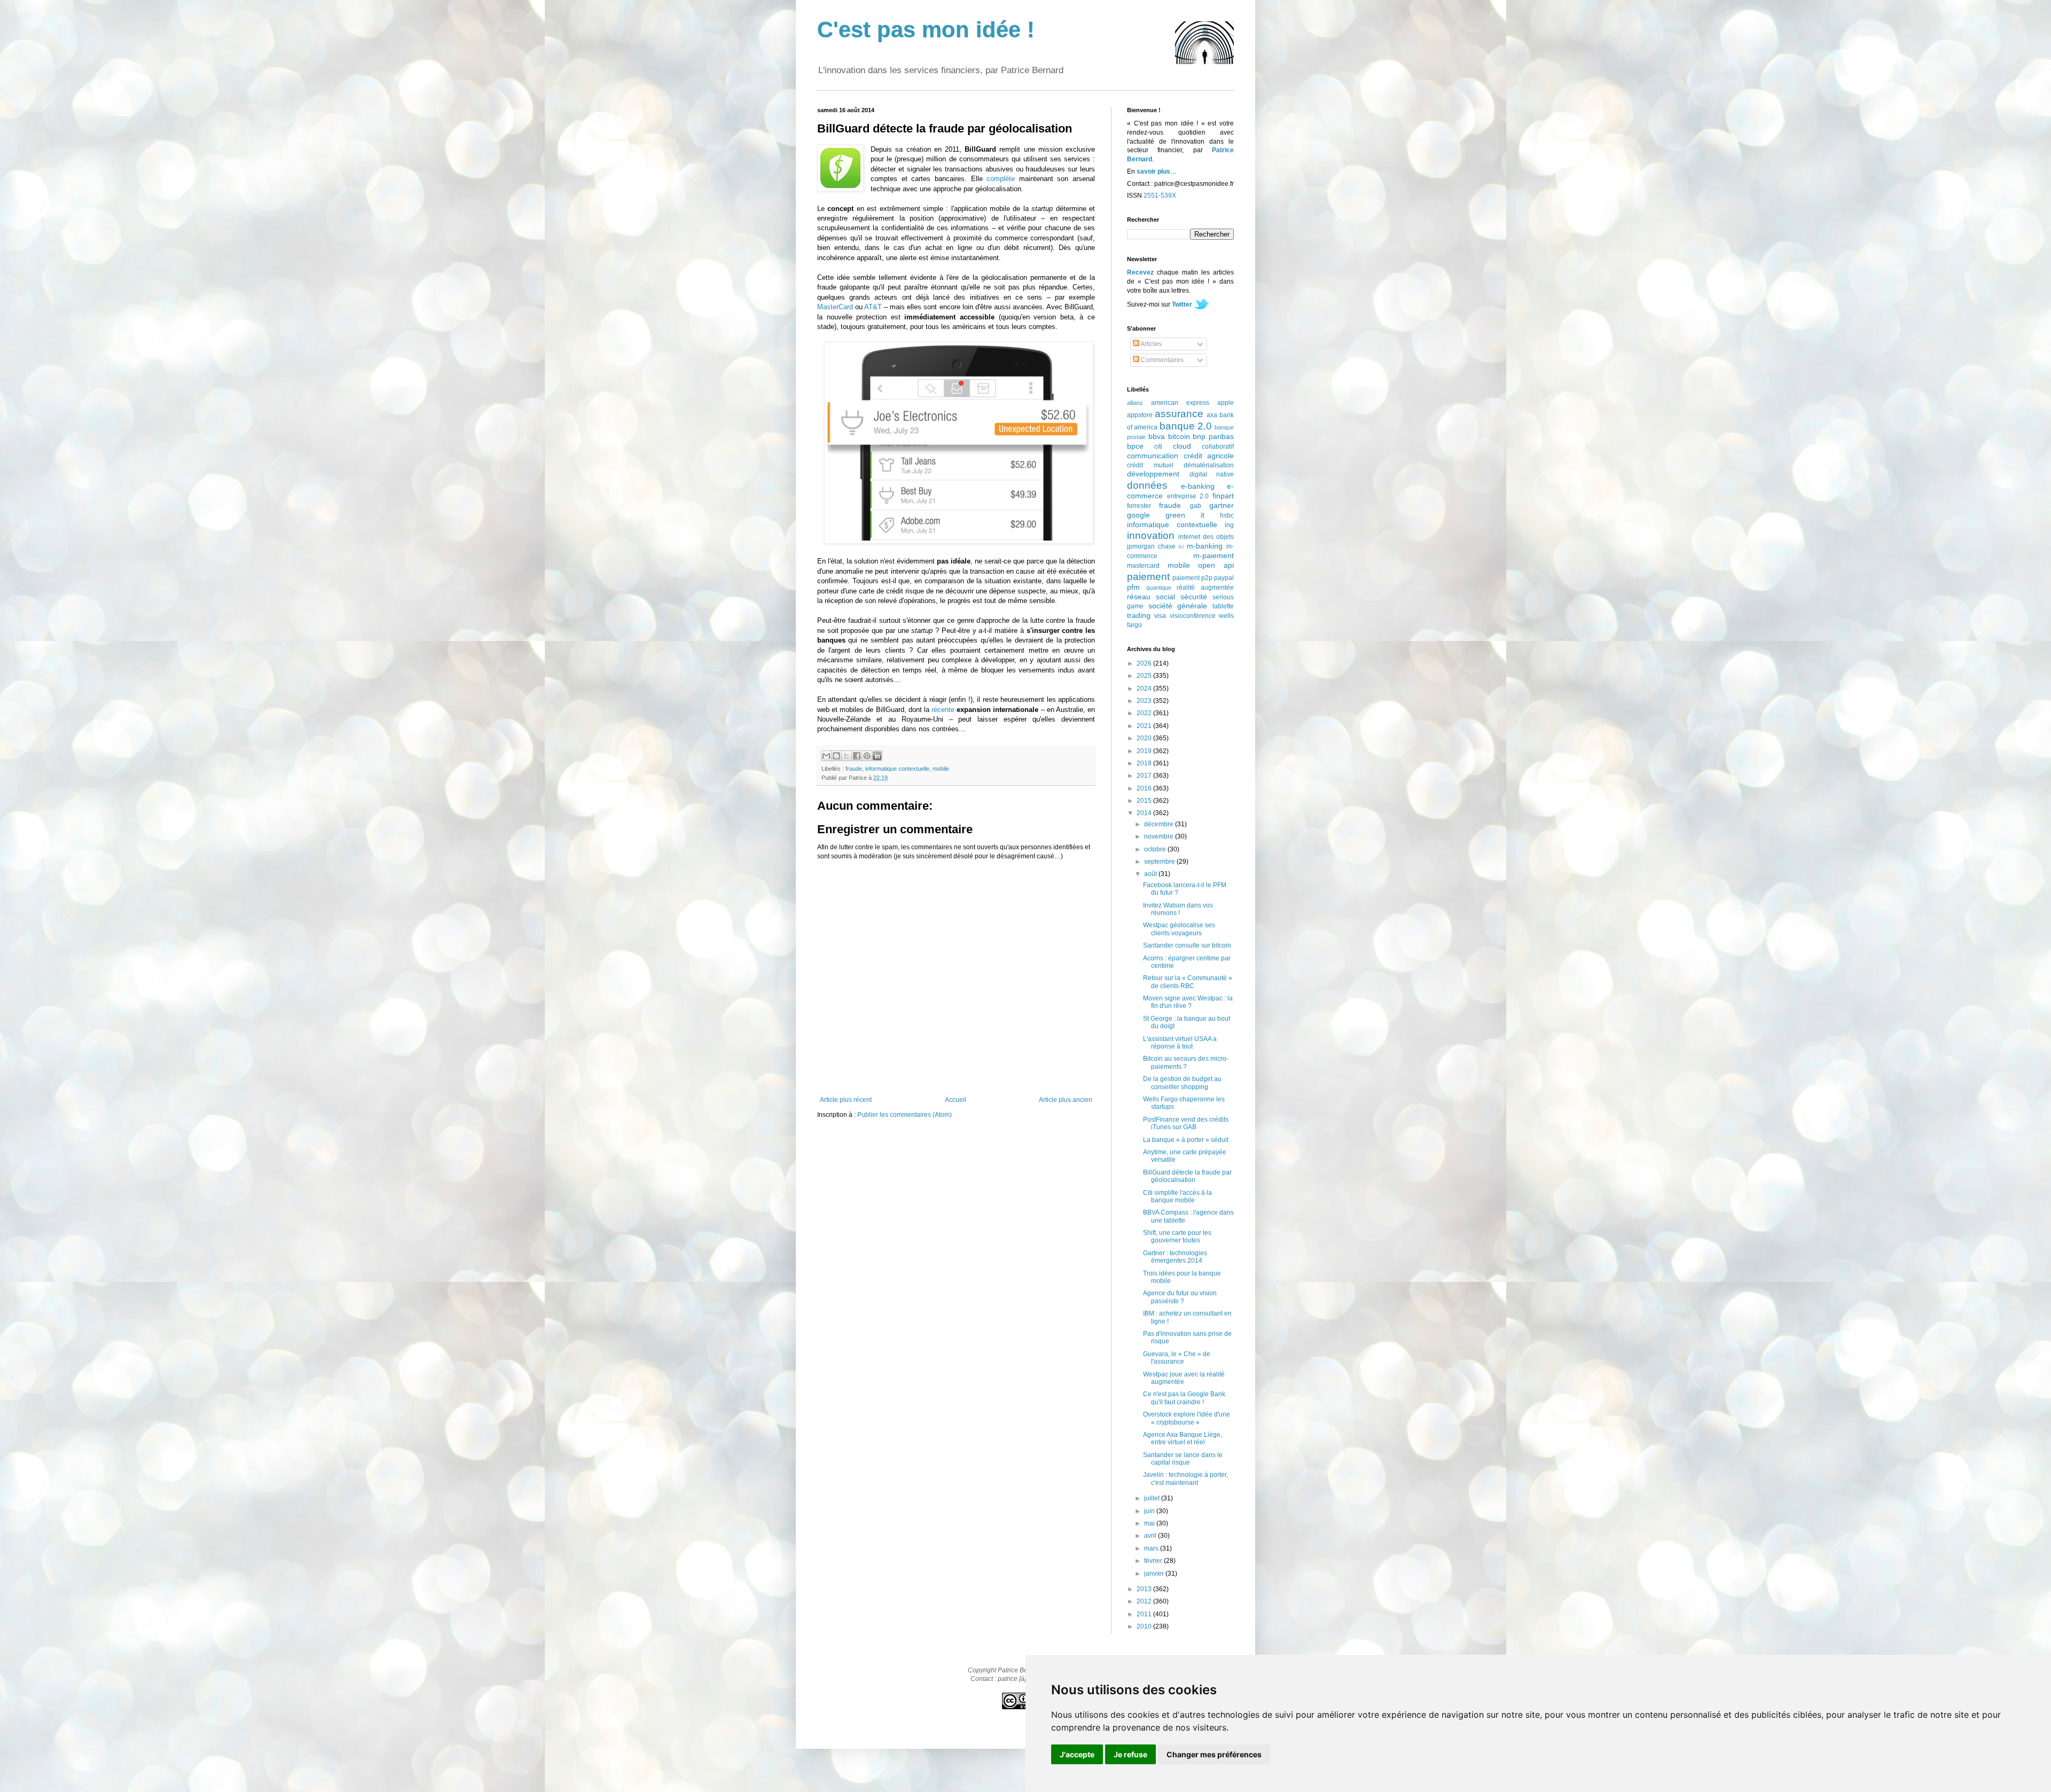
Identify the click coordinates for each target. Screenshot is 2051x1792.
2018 (1145, 763)
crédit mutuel (1150, 465)
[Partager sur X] (847, 756)
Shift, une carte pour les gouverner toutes (1177, 1237)
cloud (1182, 446)
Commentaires (1161, 360)
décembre (1160, 824)
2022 (1145, 713)
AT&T (873, 307)
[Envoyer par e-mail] (826, 756)
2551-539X (1160, 195)
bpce (1135, 446)
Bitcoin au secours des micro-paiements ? (1186, 1062)
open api (1216, 565)
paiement (1148, 577)
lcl (1181, 547)
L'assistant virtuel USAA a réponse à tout (1180, 1043)
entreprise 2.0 (1188, 496)
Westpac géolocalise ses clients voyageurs (1179, 929)
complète (1001, 179)
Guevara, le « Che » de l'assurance (1177, 1358)
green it (1185, 515)
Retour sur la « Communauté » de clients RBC (1188, 982)
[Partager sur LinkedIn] (877, 756)
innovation (1151, 535)
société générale (1178, 606)
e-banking (1198, 486)
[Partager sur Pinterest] (867, 756)
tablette (1223, 606)
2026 (1145, 663)
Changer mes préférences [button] (1214, 1754)
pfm (1133, 587)
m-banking (1205, 546)
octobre (1156, 849)
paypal (1224, 578)
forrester (1139, 506)
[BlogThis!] (836, 756)
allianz (1135, 403)
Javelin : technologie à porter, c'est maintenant (1185, 1478)
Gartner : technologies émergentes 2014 (1175, 1257)
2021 (1145, 726)
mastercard (1143, 566)
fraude (854, 769)
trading (1139, 615)
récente (943, 710)
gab (1196, 506)
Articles (1150, 344)
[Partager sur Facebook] (857, 756)
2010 (1145, 1626)
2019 (1145, 751)
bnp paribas (1213, 436)
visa (1160, 616)
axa (1212, 415)
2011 (1145, 1614)
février (1154, 1561)
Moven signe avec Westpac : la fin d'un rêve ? (1188, 1002)
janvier (1155, 1574)
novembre (1160, 836)
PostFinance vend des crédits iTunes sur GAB (1186, 1123)
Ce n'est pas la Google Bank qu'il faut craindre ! (1184, 1398)
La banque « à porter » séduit (1186, 1140)
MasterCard (835, 307)
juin (1150, 1511)
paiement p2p (1192, 578)
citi (1158, 447)
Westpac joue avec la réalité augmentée (1184, 1378)
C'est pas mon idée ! (926, 30)
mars (1152, 1548)
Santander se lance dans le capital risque (1183, 1459)
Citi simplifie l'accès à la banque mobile (1177, 1196)
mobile (941, 769)
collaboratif (1218, 447)
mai (1150, 1523)
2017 (1145, 776)
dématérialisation (1209, 465)
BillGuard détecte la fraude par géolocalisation (1187, 1176)
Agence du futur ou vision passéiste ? (1180, 1297)
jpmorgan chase (1151, 546)
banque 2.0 (1186, 426)
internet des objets (1206, 537)
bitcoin (1179, 436)
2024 (1145, 688)
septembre (1160, 862)
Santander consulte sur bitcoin (1187, 945)
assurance (1179, 414)
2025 (1145, 676)
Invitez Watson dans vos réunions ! (1178, 909)
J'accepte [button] (1077, 1754)
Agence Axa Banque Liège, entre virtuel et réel (1183, 1438)
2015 (1145, 801)
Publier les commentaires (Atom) (905, 1115)
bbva (1157, 436)
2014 (1145, 813)
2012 (1145, 1601)
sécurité (1194, 597)
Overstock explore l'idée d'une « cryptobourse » (1187, 1418)
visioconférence (1193, 616)
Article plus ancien (1066, 1100)
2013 (1145, 1589)
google (1138, 515)
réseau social (1151, 597)
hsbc (1227, 515)
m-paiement (1214, 555)
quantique (1159, 588)
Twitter (1182, 304)
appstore (1140, 415)
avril (1151, 1536)
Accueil (956, 1100)
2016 (1145, 788)
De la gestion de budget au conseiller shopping (1182, 1083)
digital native (1212, 474)
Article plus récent (846, 1100)
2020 (1145, 738)
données (1147, 485)
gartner (1222, 505)
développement (1153, 474)
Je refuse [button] (1130, 1754)
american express (1180, 403)
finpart (1223, 496)
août (1151, 874)
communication (1153, 456)
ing (1229, 525)
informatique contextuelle (897, 769)
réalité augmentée (1205, 588)
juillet (1153, 1498)
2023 (1145, 701)
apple (1226, 403)
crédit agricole (1209, 456)
